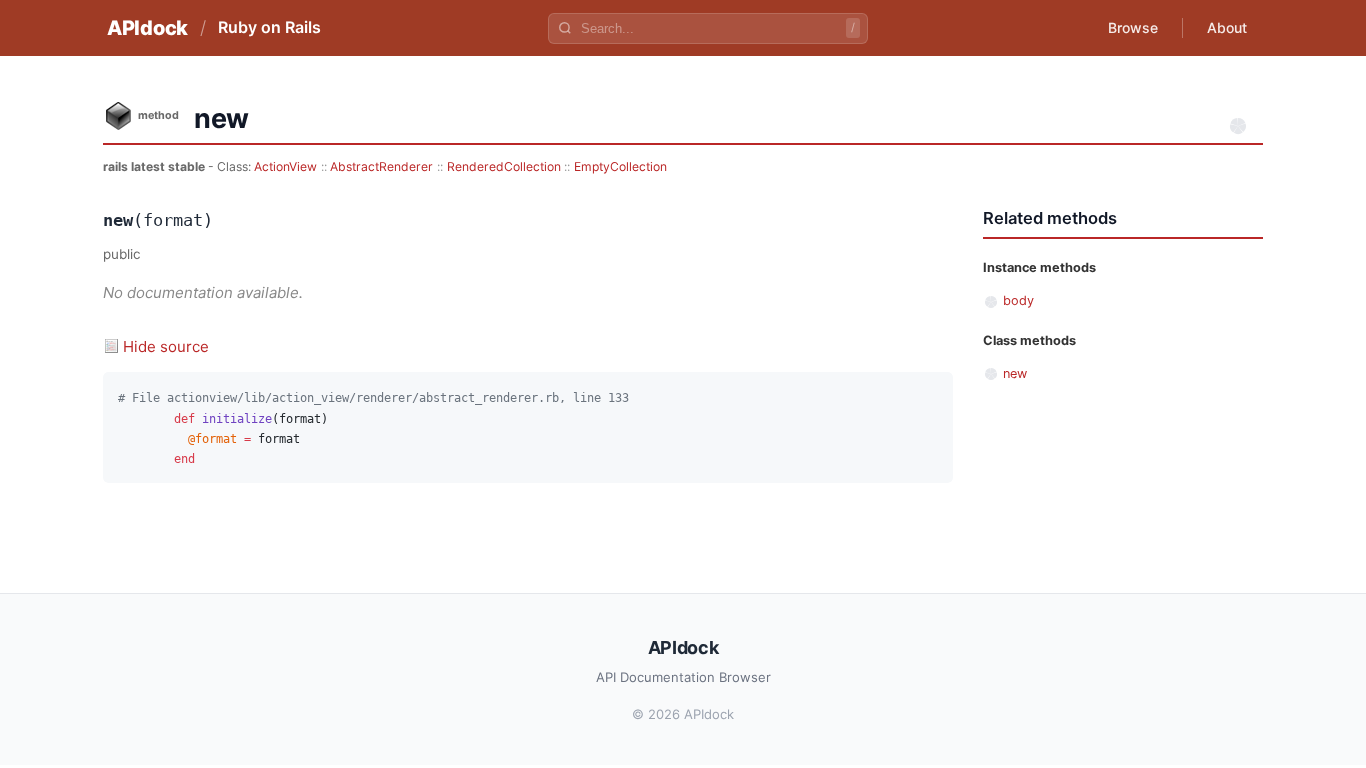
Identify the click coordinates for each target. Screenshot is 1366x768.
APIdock (147, 28)
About (1227, 27)
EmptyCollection (620, 166)
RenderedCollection (504, 166)
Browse (1133, 27)
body (1018, 300)
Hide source (166, 346)
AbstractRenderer (381, 166)
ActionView (285, 166)
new (1015, 373)
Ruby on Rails (269, 27)
